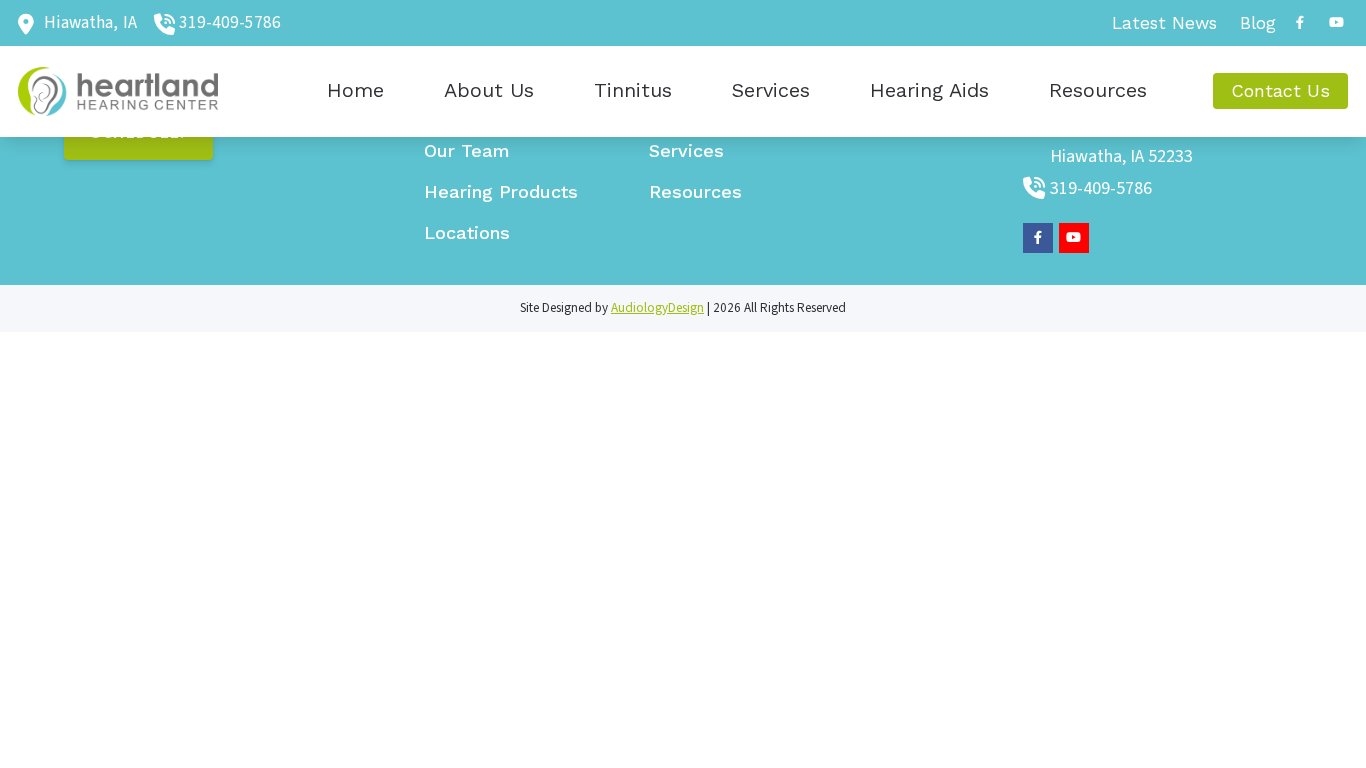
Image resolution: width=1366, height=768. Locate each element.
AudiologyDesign (657, 308)
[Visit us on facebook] (1300, 22)
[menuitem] (1165, 23)
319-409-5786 (230, 22)
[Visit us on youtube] (1336, 22)
